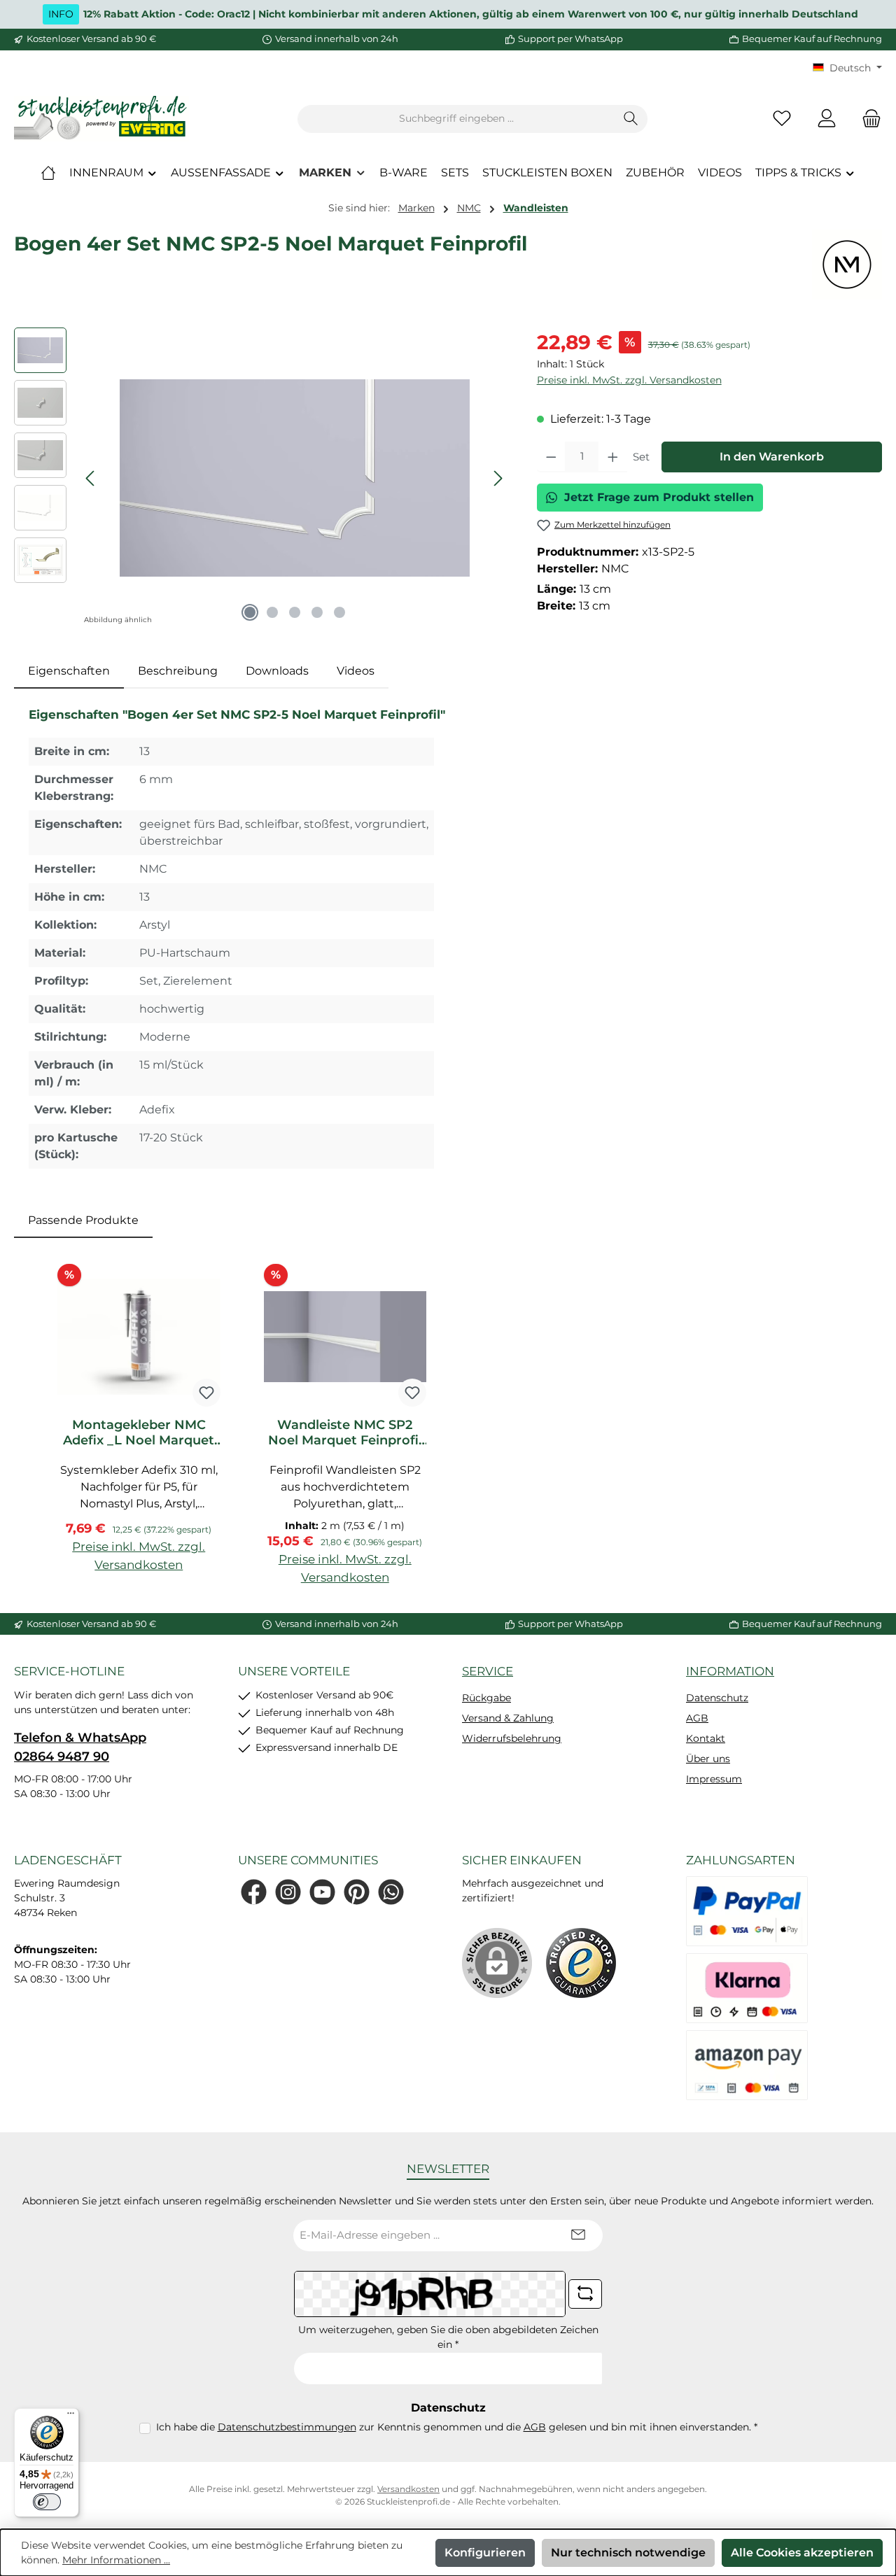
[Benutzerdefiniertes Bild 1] (581, 1963)
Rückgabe (486, 1698)
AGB (697, 1718)
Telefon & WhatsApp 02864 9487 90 (80, 1747)
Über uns (708, 1759)
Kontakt (706, 1738)
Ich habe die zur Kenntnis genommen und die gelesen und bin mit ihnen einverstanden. (457, 2427)
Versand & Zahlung (508, 1718)
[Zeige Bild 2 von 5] (272, 612)
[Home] (48, 173)
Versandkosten (408, 2489)
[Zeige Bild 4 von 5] (317, 612)
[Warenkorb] (867, 119)
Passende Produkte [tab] (83, 1220)
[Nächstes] (498, 478)
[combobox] (456, 119)
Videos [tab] (356, 671)
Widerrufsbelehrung (512, 1738)
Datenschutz (717, 1698)
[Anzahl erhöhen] (613, 457)
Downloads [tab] (277, 671)
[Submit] (578, 2236)
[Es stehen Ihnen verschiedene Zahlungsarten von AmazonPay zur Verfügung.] (747, 2065)
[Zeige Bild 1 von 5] (250, 612)
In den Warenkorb (772, 457)
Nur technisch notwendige (628, 2553)
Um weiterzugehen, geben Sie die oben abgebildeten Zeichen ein (448, 2337)
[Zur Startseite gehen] (101, 119)
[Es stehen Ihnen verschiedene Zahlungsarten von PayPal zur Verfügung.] (747, 1911)
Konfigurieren (485, 2553)
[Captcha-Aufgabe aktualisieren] (585, 2294)
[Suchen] (631, 119)
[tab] (69, 671)
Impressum (714, 1779)
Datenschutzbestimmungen (287, 2427)
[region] (261, 478)
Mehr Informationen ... (116, 2560)
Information (730, 1671)
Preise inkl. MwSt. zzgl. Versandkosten (629, 380)
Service (488, 1671)
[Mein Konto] (827, 119)
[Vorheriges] (91, 478)
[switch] (47, 2502)
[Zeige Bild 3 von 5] (295, 612)
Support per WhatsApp (570, 38)
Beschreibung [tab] (178, 671)
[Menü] (71, 2416)
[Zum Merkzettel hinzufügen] (206, 1393)
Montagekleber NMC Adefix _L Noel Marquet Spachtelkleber (139, 1433)
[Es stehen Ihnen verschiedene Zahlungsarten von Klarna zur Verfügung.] (747, 1988)
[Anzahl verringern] (551, 457)
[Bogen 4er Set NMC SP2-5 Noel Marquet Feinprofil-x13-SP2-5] (295, 478)
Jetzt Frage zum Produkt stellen (659, 497)
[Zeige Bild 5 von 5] (339, 612)
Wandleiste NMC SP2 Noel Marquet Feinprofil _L (345, 1433)
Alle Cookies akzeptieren (802, 2553)
